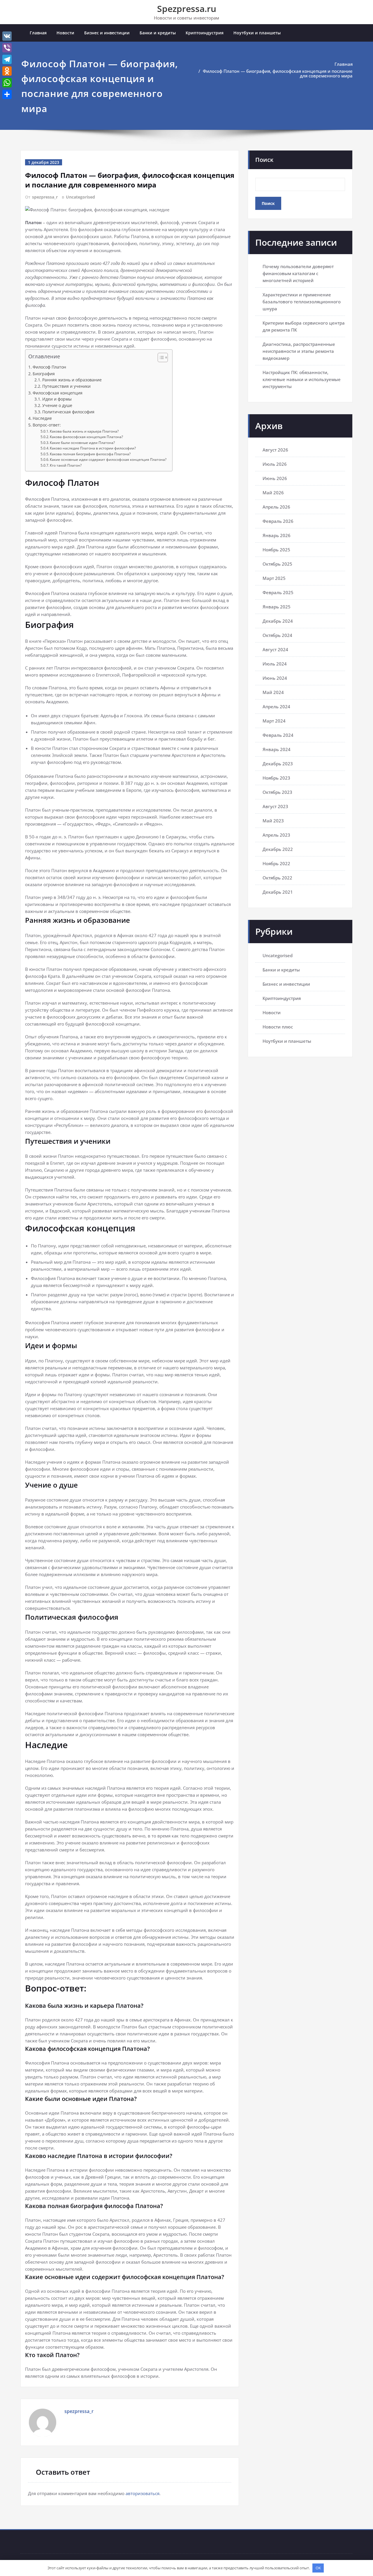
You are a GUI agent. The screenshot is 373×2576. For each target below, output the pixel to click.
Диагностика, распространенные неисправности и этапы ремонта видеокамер (299, 351)
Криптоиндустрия (205, 33)
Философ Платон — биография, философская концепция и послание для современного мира (278, 73)
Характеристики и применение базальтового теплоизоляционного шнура (302, 302)
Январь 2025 (277, 607)
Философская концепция (58, 393)
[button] (160, 358)
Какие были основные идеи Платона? (82, 443)
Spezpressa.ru (187, 9)
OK (318, 2568)
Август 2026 (275, 450)
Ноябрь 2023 (276, 778)
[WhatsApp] (7, 83)
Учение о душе (57, 406)
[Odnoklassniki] (7, 71)
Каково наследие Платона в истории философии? (93, 448)
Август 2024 (275, 649)
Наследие (42, 418)
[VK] (7, 36)
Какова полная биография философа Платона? (90, 454)
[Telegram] (7, 59)
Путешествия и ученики (66, 386)
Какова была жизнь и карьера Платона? (84, 431)
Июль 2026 (275, 464)
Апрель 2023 (276, 835)
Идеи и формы (57, 399)
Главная (38, 33)
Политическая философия (68, 412)
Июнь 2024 (275, 678)
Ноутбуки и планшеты (257, 33)
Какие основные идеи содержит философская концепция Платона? (108, 460)
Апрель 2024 (276, 707)
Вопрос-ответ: (47, 425)
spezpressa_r (45, 197)
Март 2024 (274, 721)
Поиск (264, 160)
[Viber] (7, 48)
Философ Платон (49, 367)
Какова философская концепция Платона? (86, 437)
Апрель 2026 (276, 507)
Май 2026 (273, 493)
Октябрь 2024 (277, 635)
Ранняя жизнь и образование (72, 380)
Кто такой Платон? (66, 465)
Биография (44, 374)
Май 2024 (273, 692)
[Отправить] (7, 94)
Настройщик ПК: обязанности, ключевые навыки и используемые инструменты (302, 379)
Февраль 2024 (278, 735)
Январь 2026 (277, 535)
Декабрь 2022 (278, 849)
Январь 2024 (277, 749)
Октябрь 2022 (277, 878)
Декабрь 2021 (278, 892)
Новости (65, 33)
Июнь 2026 (275, 478)
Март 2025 (274, 578)
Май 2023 (273, 821)
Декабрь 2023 (278, 764)
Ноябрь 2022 (276, 863)
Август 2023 (275, 806)
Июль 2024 (275, 664)
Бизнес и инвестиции (107, 33)
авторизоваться (142, 2493)
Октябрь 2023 (277, 792)
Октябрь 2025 (277, 564)
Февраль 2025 (278, 592)
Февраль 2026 (278, 521)
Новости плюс (278, 1027)
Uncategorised (80, 197)
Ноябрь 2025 (276, 550)
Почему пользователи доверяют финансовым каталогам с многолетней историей (298, 273)
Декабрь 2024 (278, 621)
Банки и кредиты (158, 33)
